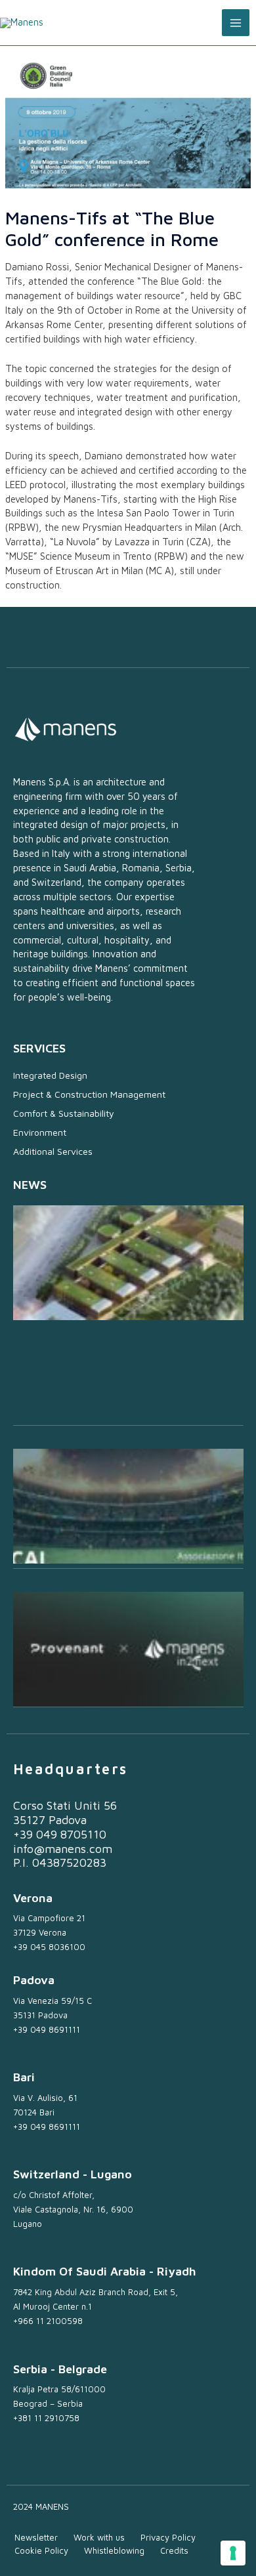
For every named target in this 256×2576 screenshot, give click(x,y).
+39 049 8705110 (60, 1834)
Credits (174, 2550)
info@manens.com (63, 1849)
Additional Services (53, 1151)
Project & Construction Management (89, 1094)
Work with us (99, 2537)
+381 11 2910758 (46, 2418)
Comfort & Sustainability (64, 1113)
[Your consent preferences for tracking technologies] (233, 2553)
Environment (40, 1132)
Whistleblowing (114, 2550)
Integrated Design (50, 1075)
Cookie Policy (41, 2550)
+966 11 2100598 (48, 2321)
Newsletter (36, 2537)
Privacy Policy (168, 2537)
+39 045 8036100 (49, 1947)
